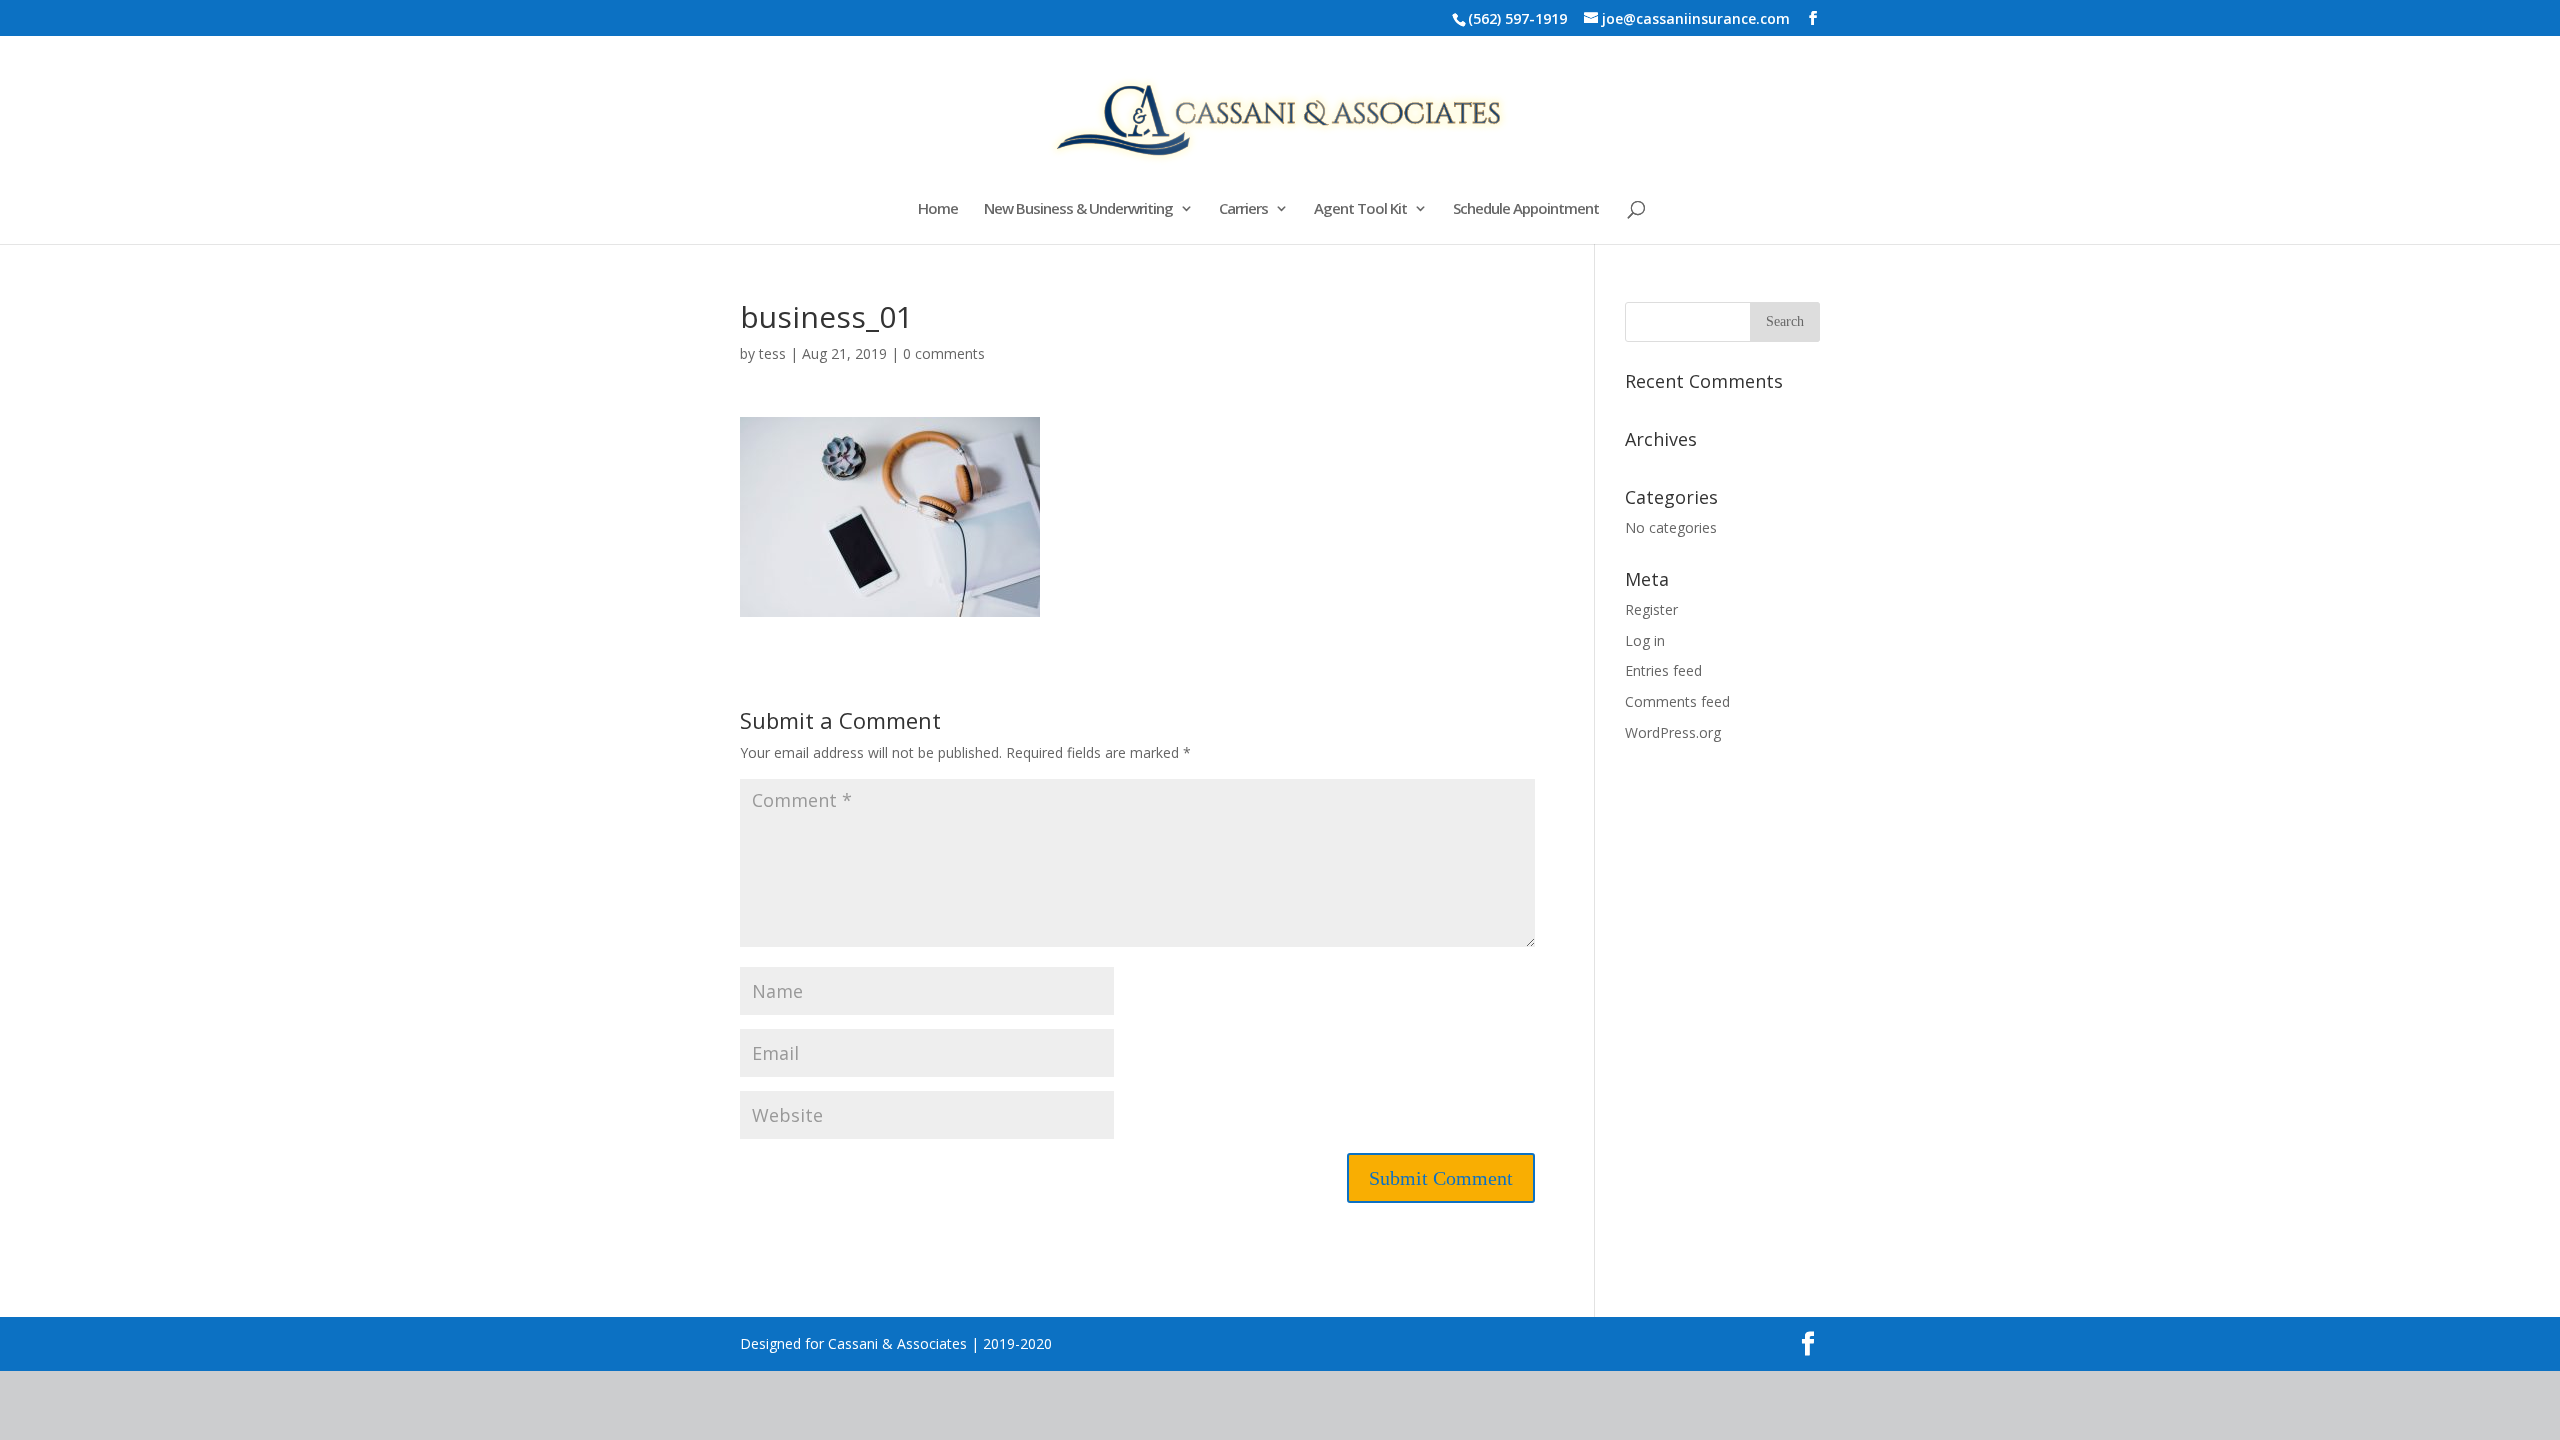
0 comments (944, 353)
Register (1651, 609)
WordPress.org (1673, 732)
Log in (1645, 640)
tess (772, 353)
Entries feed (1663, 670)
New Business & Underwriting (1078, 209)
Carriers (1243, 209)
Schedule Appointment (1526, 209)
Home (938, 209)
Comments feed (1677, 701)
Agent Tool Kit (1360, 209)
